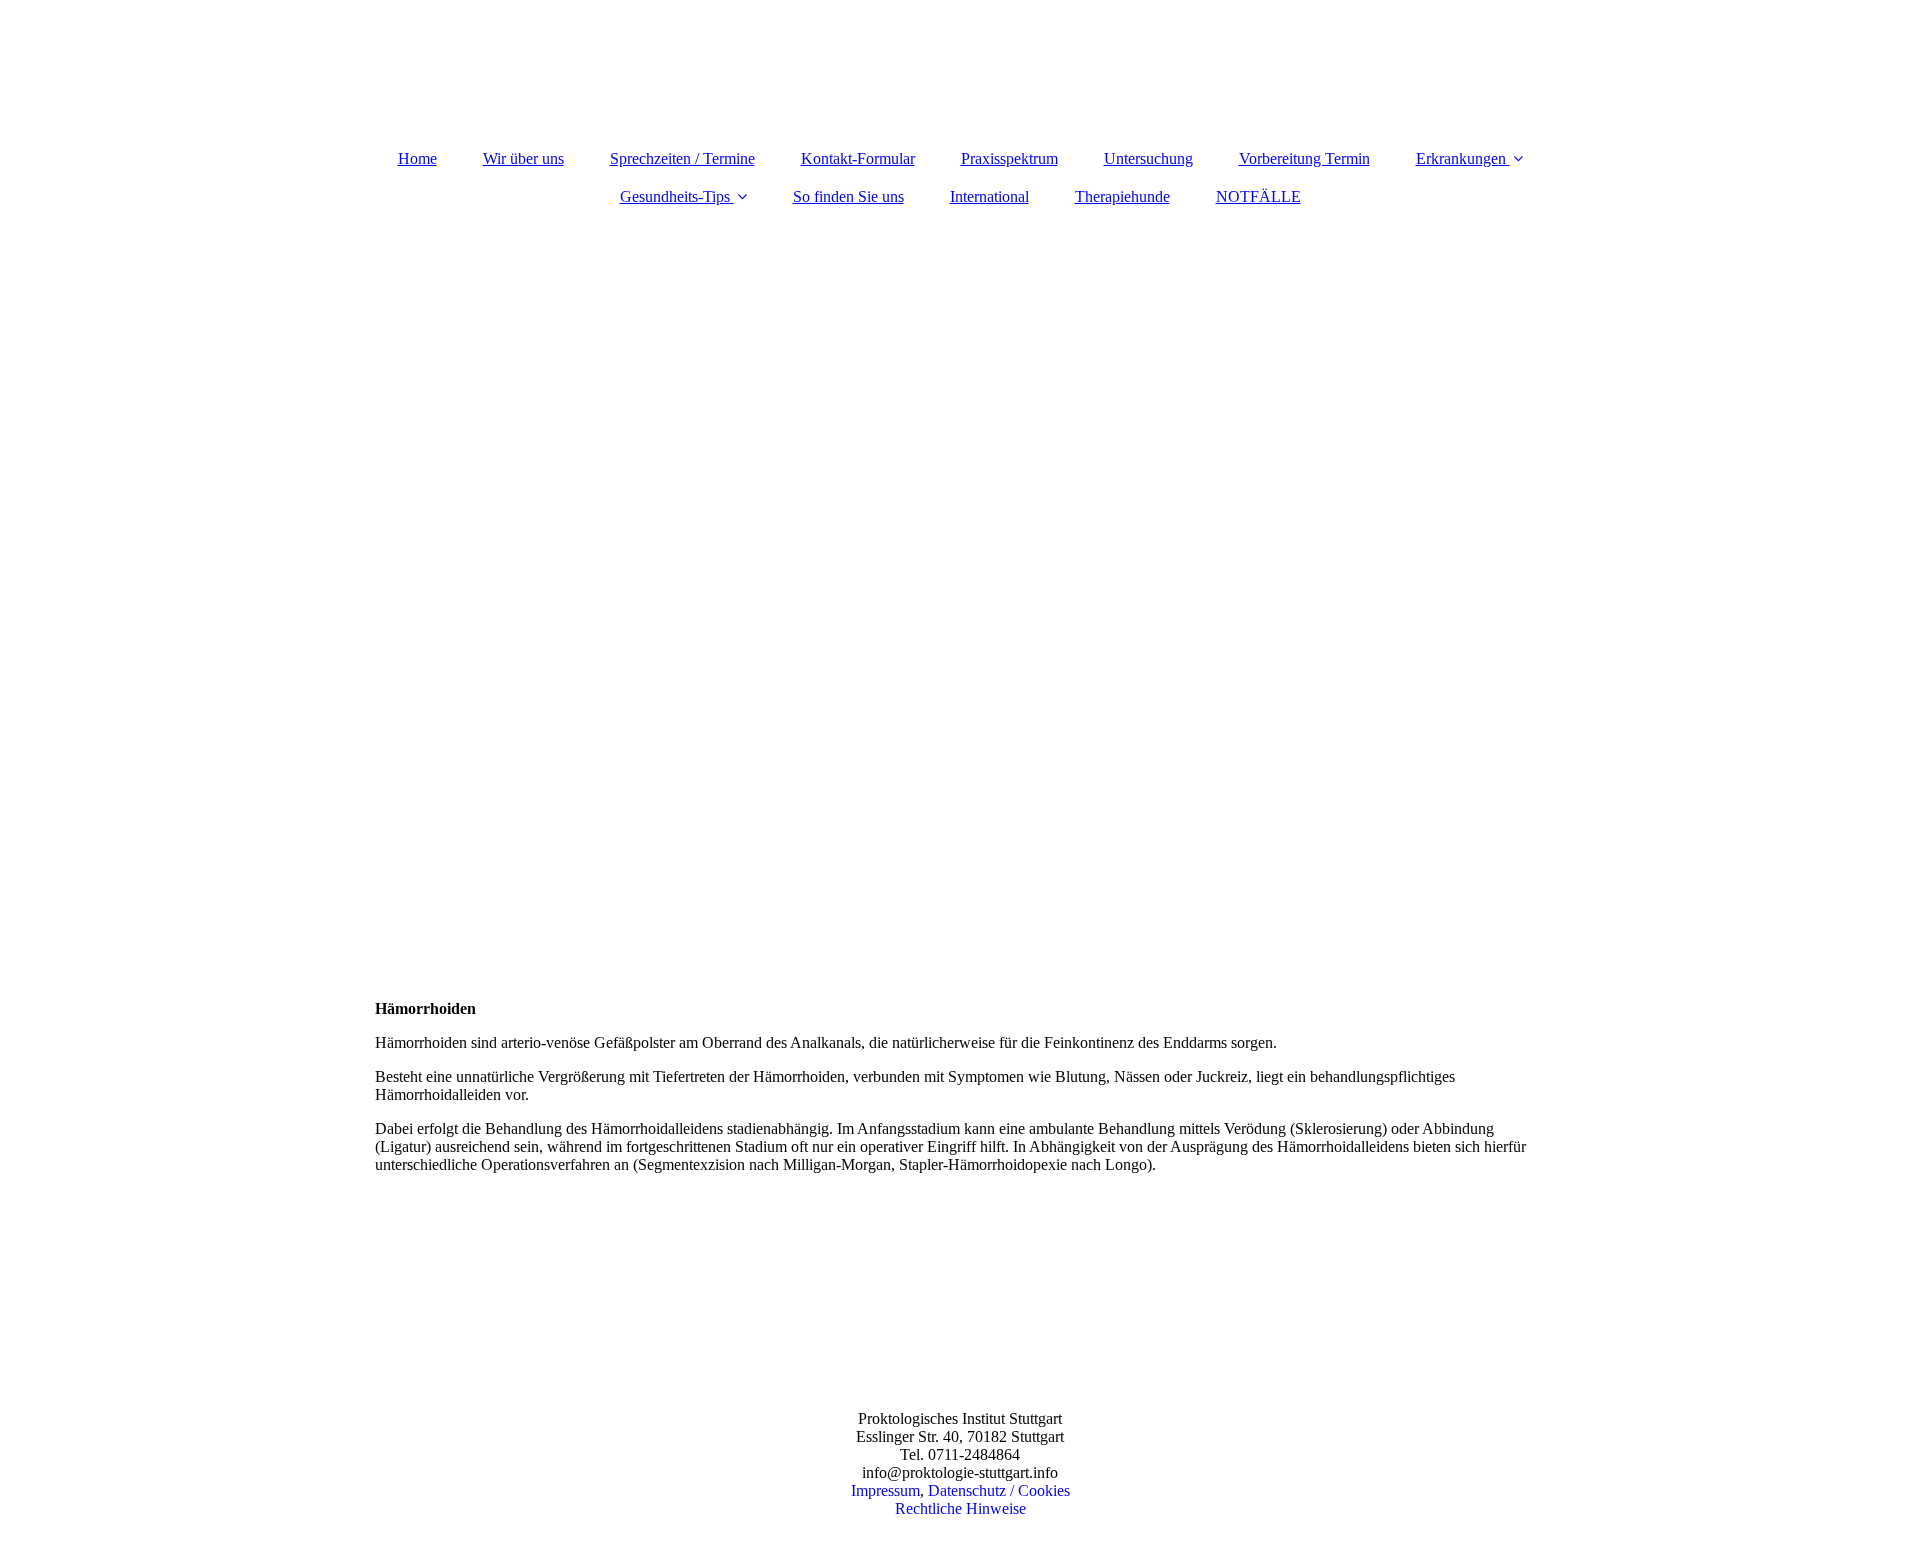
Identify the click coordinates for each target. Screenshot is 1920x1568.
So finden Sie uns (848, 196)
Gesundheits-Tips (675, 196)
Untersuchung (1148, 158)
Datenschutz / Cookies (999, 1490)
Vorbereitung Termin (1304, 158)
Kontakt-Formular (858, 158)
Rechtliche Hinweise (960, 1508)
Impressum (885, 1490)
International (989, 196)
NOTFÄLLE (1258, 196)
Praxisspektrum (1009, 158)
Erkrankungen (1461, 158)
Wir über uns (523, 158)
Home (417, 158)
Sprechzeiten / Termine (682, 158)
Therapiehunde (1122, 196)
